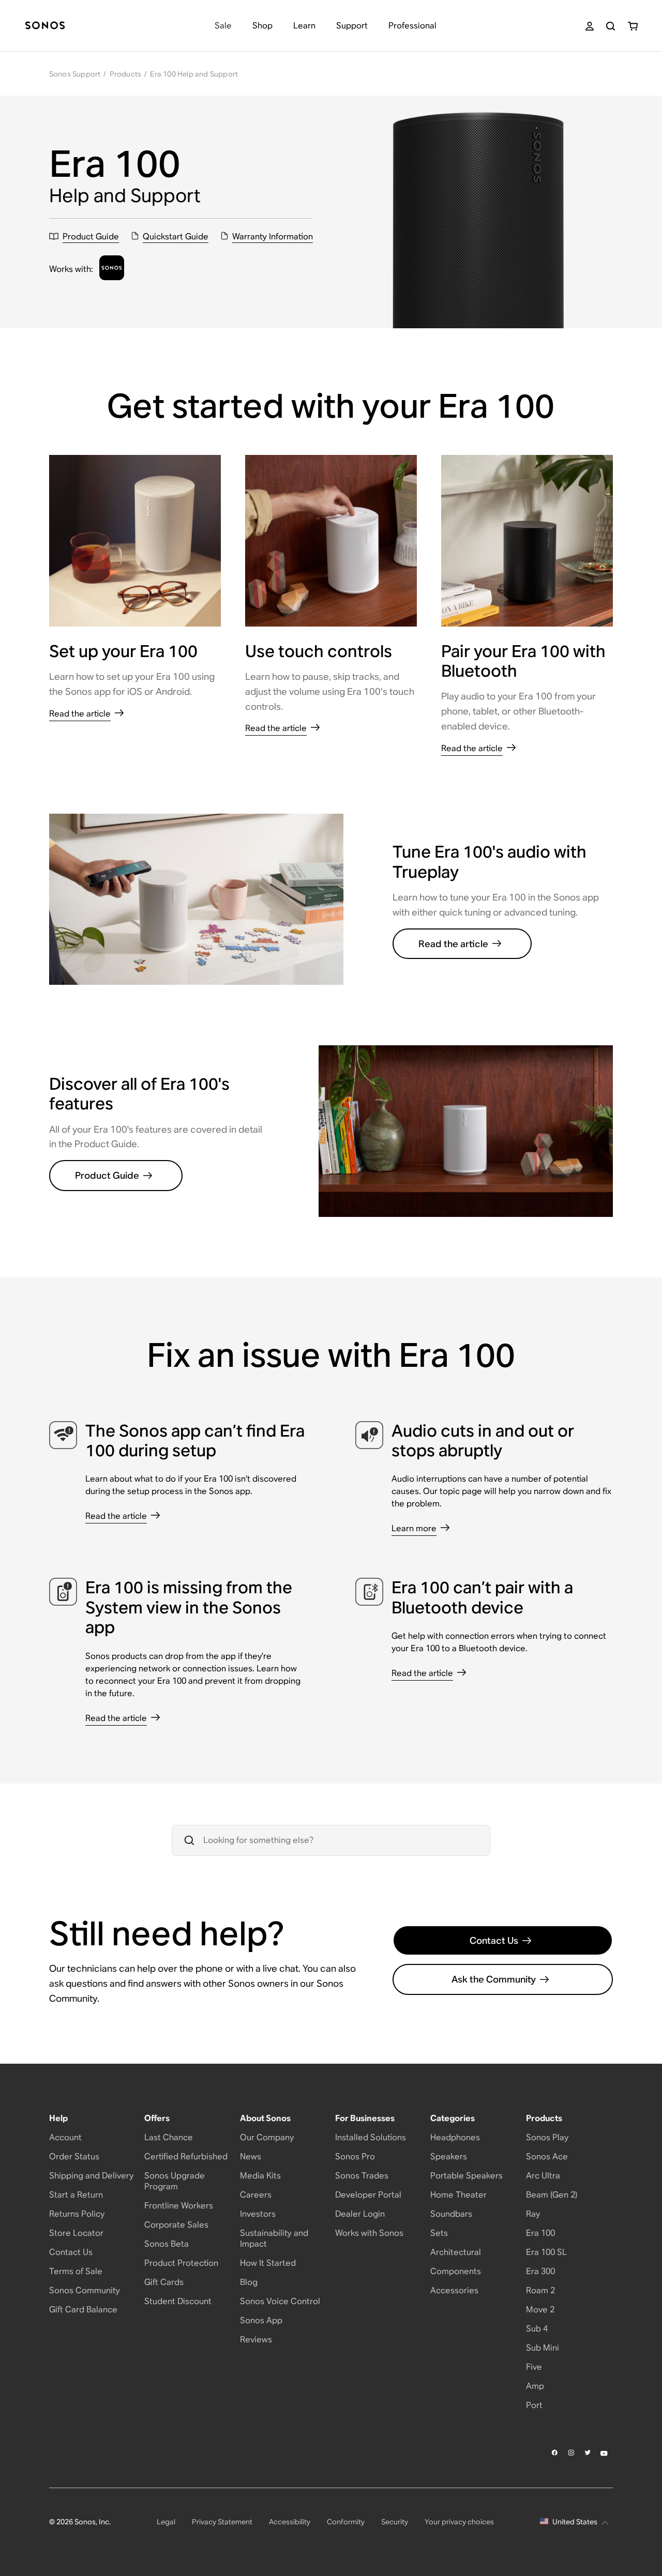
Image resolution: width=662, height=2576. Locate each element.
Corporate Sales (176, 2225)
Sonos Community (85, 2290)
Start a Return (76, 2195)
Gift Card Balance (83, 2310)
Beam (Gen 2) (552, 2195)
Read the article (453, 944)
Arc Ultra (543, 2176)
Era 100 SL (546, 2252)
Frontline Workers (179, 2206)
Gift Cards (164, 2282)
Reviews (256, 2339)
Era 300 (540, 2271)
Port (534, 2405)
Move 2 (540, 2310)
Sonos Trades (362, 2176)
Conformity (346, 2522)
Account (65, 2137)
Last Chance (169, 2137)
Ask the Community (494, 1979)
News (251, 2156)
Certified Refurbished (186, 2156)
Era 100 (540, 2233)
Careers (256, 2195)
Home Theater (458, 2195)
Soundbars (451, 2214)
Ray (533, 2214)
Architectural (456, 2252)
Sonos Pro (355, 2156)
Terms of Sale (76, 2271)
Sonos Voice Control (280, 2301)
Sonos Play (547, 2137)
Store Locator (76, 2233)
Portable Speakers (467, 2176)
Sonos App (261, 2320)
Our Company (267, 2137)
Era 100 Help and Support (194, 74)
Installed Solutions (371, 2137)
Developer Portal (368, 2195)
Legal (166, 2522)
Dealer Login (360, 2214)
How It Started (268, 2263)
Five (534, 2367)
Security (395, 2522)
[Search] (611, 26)
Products (126, 74)
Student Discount (178, 2301)
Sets (439, 2233)
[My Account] (590, 26)
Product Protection (181, 2263)
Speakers (449, 2156)
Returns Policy (77, 2214)
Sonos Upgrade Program (175, 2181)
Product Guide (107, 1175)
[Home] (45, 26)
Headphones (455, 2137)
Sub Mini (543, 2348)
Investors (258, 2214)
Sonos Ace (547, 2156)
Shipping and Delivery (91, 2176)
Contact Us (494, 1940)
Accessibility (290, 2522)
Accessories (454, 2290)
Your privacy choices (459, 2522)
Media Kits (260, 2176)
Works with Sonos (369, 2233)
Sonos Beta (167, 2244)
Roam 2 (540, 2290)
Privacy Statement (222, 2522)
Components (456, 2271)
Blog (249, 2282)
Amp (535, 2386)
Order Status (74, 2156)
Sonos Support (75, 74)
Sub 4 (537, 2329)
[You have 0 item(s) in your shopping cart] (633, 26)
